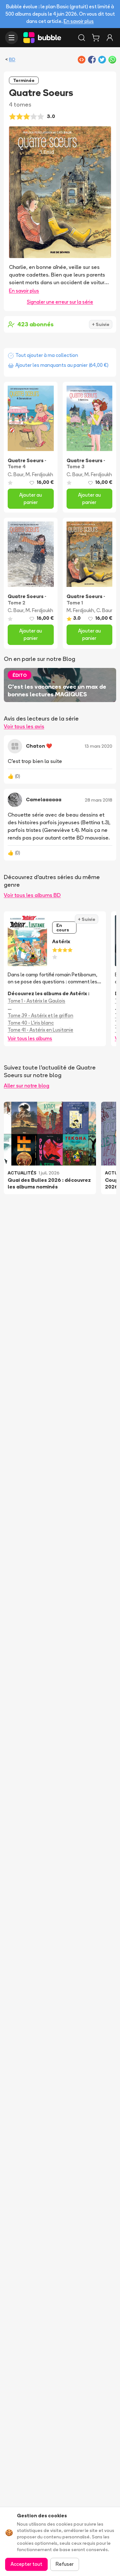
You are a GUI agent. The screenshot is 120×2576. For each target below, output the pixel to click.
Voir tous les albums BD (32, 895)
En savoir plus (79, 21)
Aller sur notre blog (27, 1085)
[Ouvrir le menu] (12, 38)
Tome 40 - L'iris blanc (31, 1023)
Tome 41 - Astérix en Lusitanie (40, 1030)
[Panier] (96, 38)
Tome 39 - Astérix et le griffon (40, 1015)
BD (12, 59)
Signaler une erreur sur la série (60, 302)
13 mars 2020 (99, 746)
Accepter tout (26, 2564)
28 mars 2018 (99, 800)
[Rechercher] (82, 38)
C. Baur (16, 474)
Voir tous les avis (24, 726)
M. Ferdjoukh (39, 474)
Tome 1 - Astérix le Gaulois (36, 1001)
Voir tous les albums (30, 1038)
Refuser (65, 2564)
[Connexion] (110, 38)
